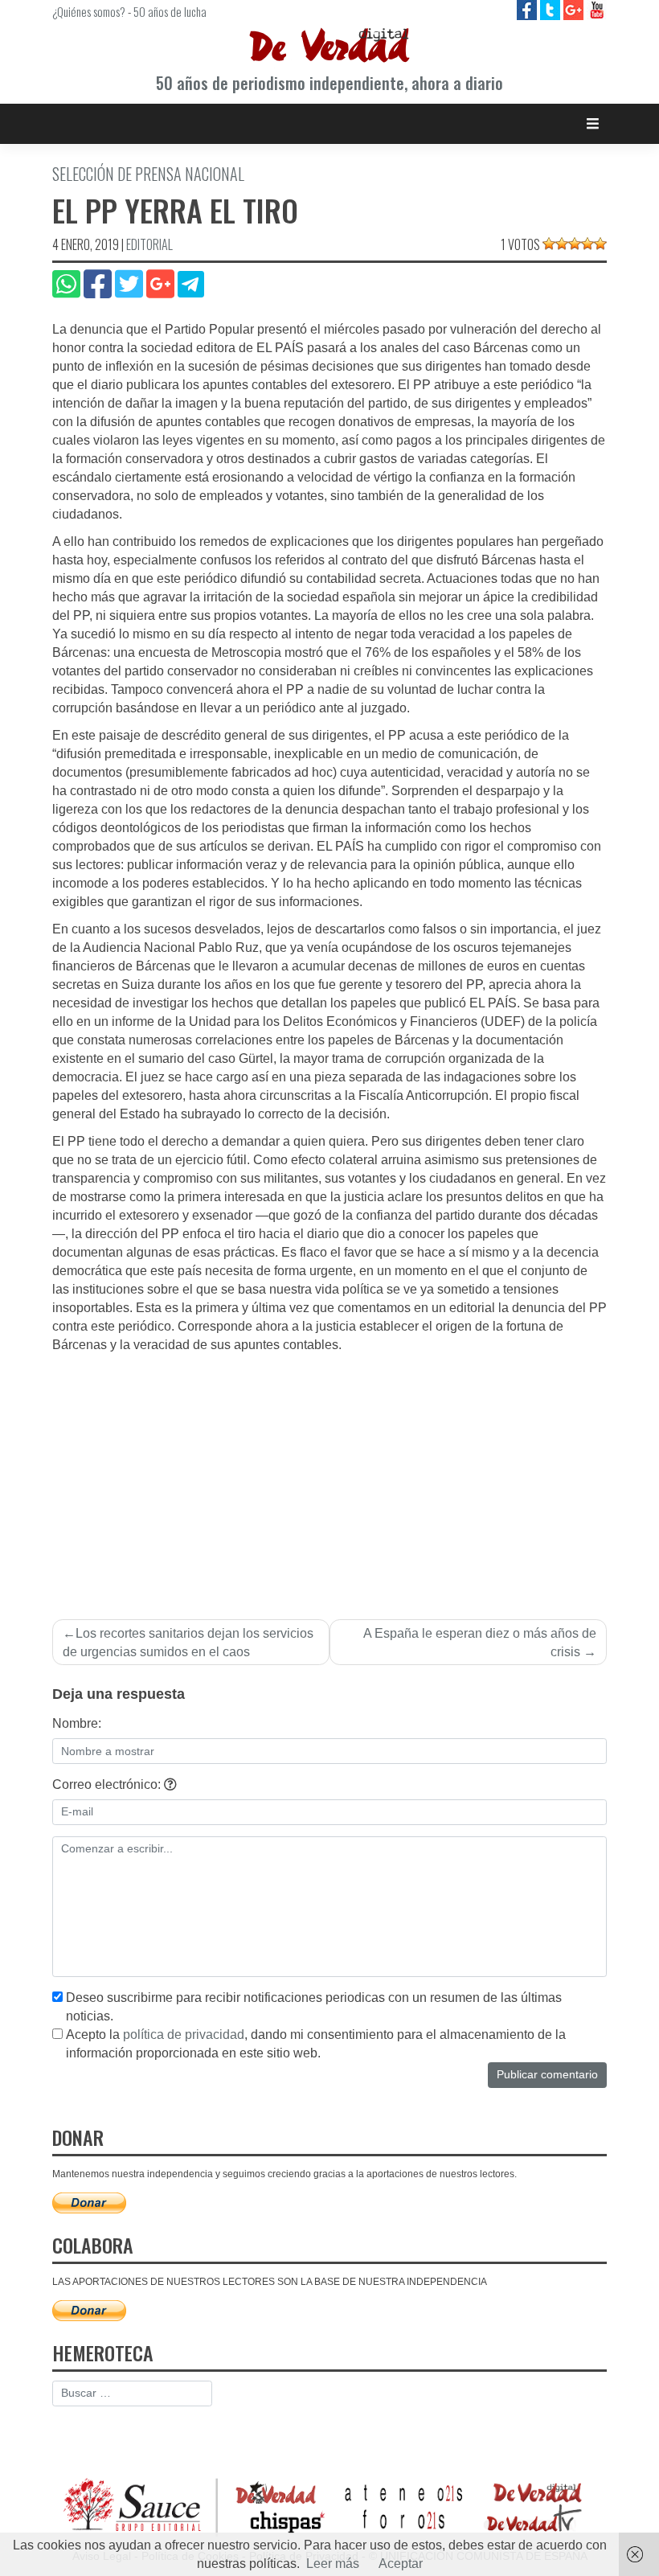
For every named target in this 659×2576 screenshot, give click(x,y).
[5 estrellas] (600, 244)
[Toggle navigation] (593, 123)
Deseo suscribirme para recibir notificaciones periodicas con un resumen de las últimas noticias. (314, 2007)
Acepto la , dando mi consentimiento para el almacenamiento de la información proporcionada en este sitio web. (316, 2044)
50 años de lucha (170, 11)
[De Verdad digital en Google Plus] (575, 9)
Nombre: (77, 1723)
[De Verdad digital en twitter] (552, 9)
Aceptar (401, 2564)
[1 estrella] (549, 244)
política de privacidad (184, 2035)
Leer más (333, 2564)
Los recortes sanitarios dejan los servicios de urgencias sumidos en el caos (188, 1643)
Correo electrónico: (108, 1784)
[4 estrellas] (587, 244)
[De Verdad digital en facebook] (528, 9)
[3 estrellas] (575, 244)
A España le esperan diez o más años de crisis (480, 1643)
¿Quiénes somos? (89, 11)
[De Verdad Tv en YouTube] (597, 9)
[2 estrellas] (562, 244)
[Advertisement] (329, 1475)
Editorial (149, 244)
